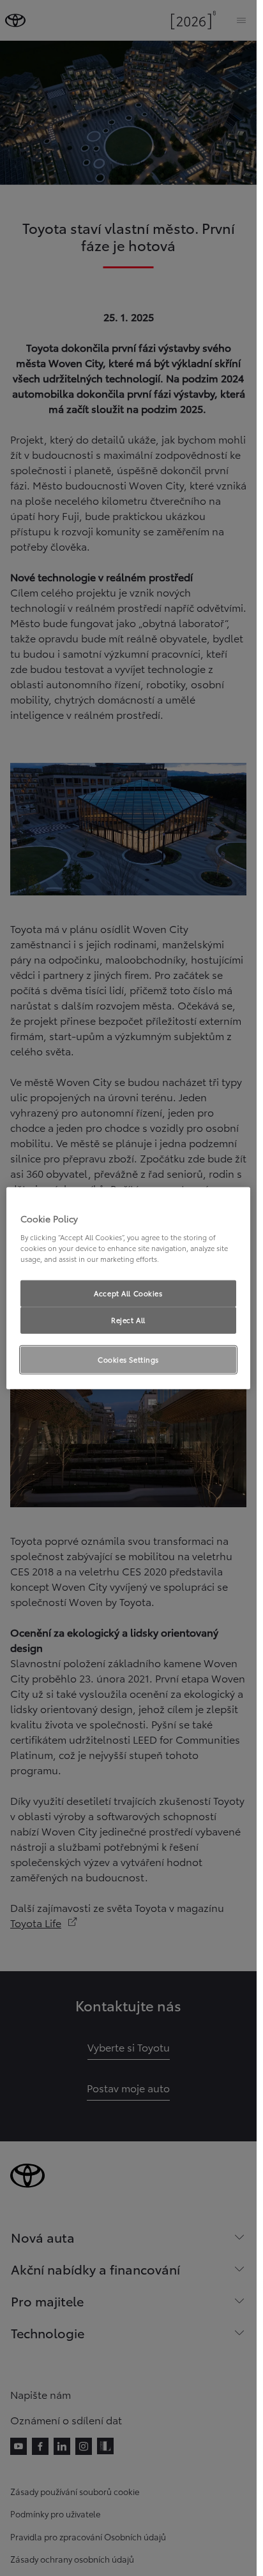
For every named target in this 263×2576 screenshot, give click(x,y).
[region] (128, 1288)
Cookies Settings (128, 1359)
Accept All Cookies (128, 1293)
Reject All (128, 1319)
